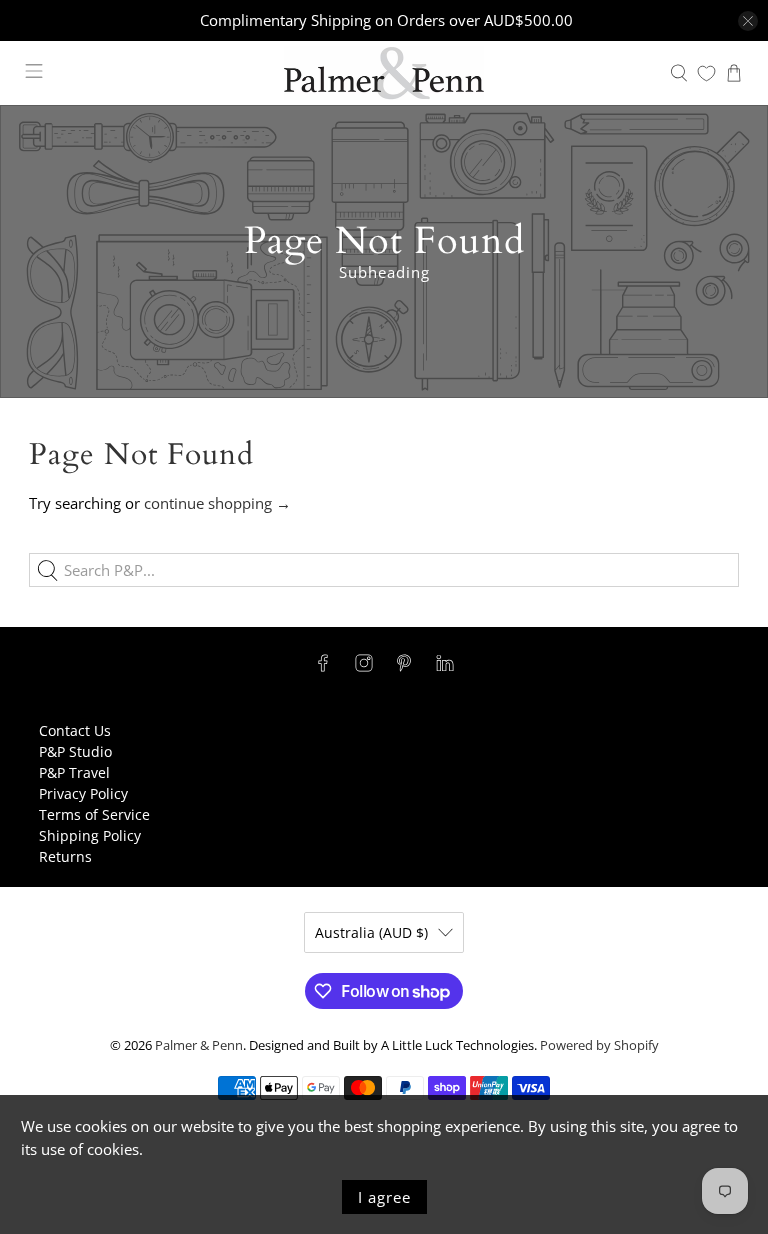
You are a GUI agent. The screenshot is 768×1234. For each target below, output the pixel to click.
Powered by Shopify (599, 1045)
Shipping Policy (90, 835)
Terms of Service (94, 814)
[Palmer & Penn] (384, 73)
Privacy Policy (83, 793)
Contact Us (75, 730)
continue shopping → (217, 503)
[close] (748, 21)
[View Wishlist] (706, 73)
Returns (65, 856)
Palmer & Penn (199, 1045)
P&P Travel (74, 772)
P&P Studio (75, 751)
